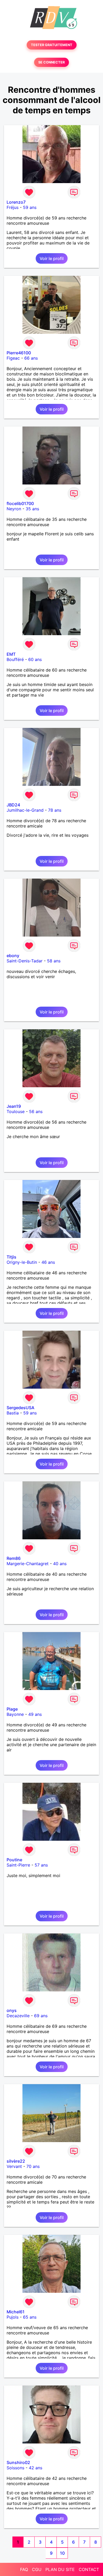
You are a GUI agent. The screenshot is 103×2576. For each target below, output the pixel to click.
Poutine (14, 1860)
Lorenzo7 (16, 202)
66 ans (31, 358)
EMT (11, 654)
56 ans (36, 1111)
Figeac (13, 358)
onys (12, 2010)
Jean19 (14, 1106)
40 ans (60, 1564)
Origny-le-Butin (22, 1262)
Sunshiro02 (18, 2462)
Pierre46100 (19, 353)
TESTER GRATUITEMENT (52, 45)
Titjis (11, 1257)
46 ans (48, 1262)
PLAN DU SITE (60, 2569)
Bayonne (15, 1714)
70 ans (33, 2166)
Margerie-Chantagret (28, 1564)
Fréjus (13, 207)
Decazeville (18, 2016)
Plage (12, 1709)
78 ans (55, 810)
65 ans (30, 2317)
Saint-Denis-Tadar (25, 961)
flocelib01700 (20, 503)
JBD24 (13, 805)
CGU (37, 2569)
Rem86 (14, 1558)
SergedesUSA (20, 1408)
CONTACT (89, 2569)
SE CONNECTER (51, 62)
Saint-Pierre (18, 1865)
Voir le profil (52, 258)
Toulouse (16, 1111)
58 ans (54, 961)
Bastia (13, 1413)
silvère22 (16, 2161)
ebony (13, 956)
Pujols (13, 2317)
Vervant (14, 2166)
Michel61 (16, 2312)
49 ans (35, 1714)
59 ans (30, 207)
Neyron (14, 509)
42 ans (36, 2468)
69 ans (41, 2016)
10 (62, 2553)
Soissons (15, 2468)
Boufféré (15, 659)
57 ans (41, 1865)
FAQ (24, 2569)
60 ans (35, 659)
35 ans (32, 509)
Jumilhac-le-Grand (25, 810)
